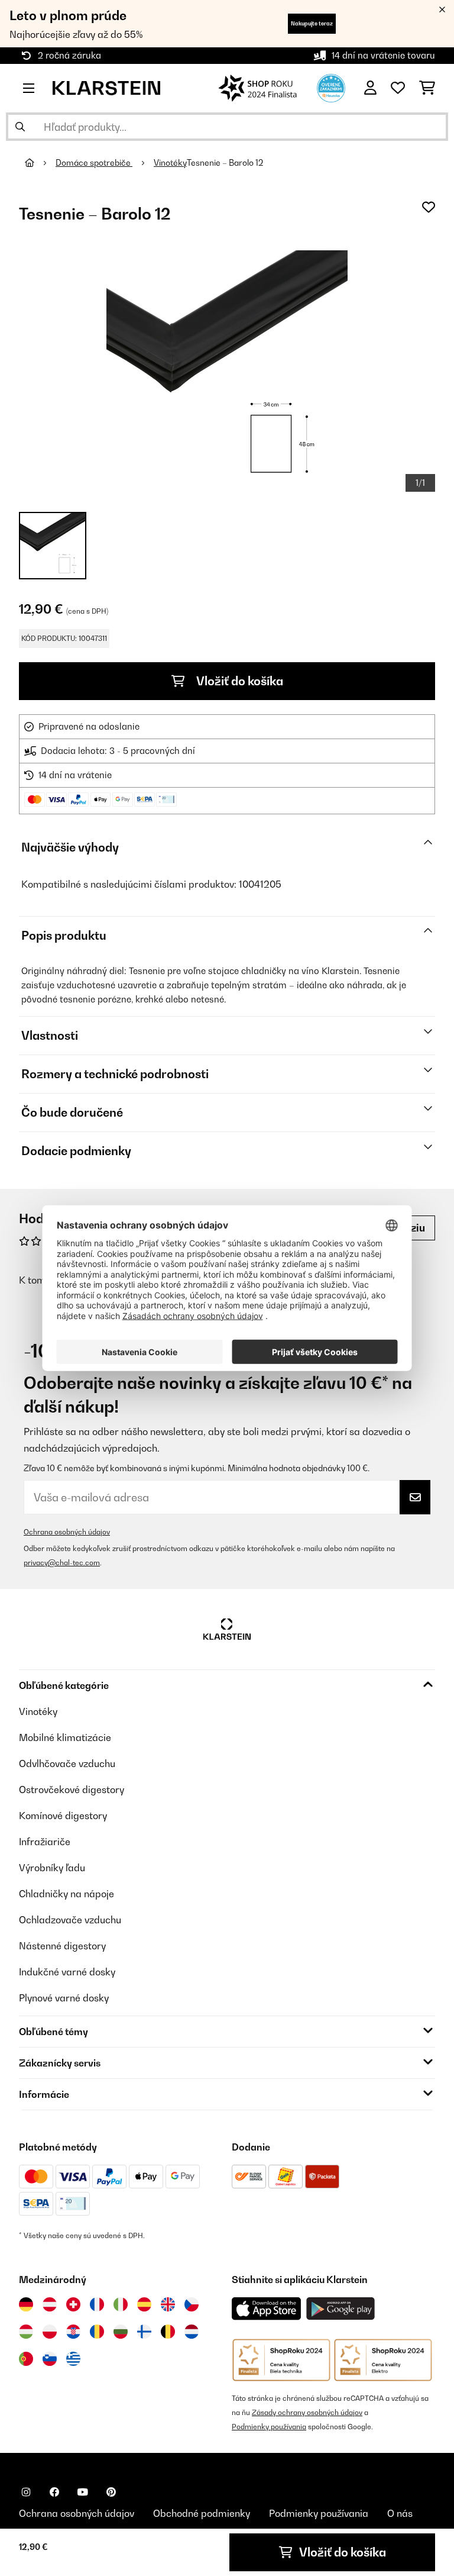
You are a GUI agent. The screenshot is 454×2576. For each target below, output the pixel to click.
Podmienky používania (269, 2427)
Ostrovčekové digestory (72, 1790)
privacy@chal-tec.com (62, 1563)
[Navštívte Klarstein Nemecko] (26, 2304)
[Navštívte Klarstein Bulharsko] (121, 2332)
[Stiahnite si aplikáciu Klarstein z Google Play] (341, 2309)
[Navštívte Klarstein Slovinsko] (50, 2359)
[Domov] (40, 163)
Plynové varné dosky (64, 1998)
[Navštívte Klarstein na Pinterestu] (111, 2492)
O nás (400, 2513)
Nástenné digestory (62, 1946)
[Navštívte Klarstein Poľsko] (50, 2332)
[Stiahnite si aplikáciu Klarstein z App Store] (267, 2309)
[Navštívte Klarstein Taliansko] (121, 2304)
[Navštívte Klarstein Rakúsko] (50, 2304)
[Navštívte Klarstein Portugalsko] (26, 2359)
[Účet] (370, 88)
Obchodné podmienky (202, 2513)
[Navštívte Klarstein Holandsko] (192, 2332)
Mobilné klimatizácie (65, 1737)
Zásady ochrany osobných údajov (307, 2412)
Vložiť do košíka (239, 681)
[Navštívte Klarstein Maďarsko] (26, 2332)
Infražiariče (45, 1842)
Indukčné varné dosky (67, 1972)
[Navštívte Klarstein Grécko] (73, 2359)
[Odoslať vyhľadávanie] (20, 127)
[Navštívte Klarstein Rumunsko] (97, 2332)
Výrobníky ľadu (52, 1868)
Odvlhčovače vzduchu (67, 1763)
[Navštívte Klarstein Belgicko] (168, 2332)
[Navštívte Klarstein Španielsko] (144, 2304)
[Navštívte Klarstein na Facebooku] (54, 2492)
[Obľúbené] (398, 88)
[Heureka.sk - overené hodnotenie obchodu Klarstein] (331, 87)
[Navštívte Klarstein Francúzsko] (97, 2304)
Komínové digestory (63, 1816)
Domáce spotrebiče (94, 163)
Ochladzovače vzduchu (70, 1920)
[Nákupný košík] (427, 88)
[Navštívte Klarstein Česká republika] (192, 2304)
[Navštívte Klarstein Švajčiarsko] (73, 2304)
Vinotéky (170, 163)
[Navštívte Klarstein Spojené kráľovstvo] (168, 2304)
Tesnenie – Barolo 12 (225, 163)
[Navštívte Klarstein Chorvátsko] (73, 2332)
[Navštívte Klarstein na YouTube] (83, 2492)
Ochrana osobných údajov (67, 1532)
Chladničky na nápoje (67, 1894)
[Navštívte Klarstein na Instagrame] (26, 2492)
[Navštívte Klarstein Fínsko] (144, 2332)
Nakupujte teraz (312, 23)
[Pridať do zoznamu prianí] (429, 207)
